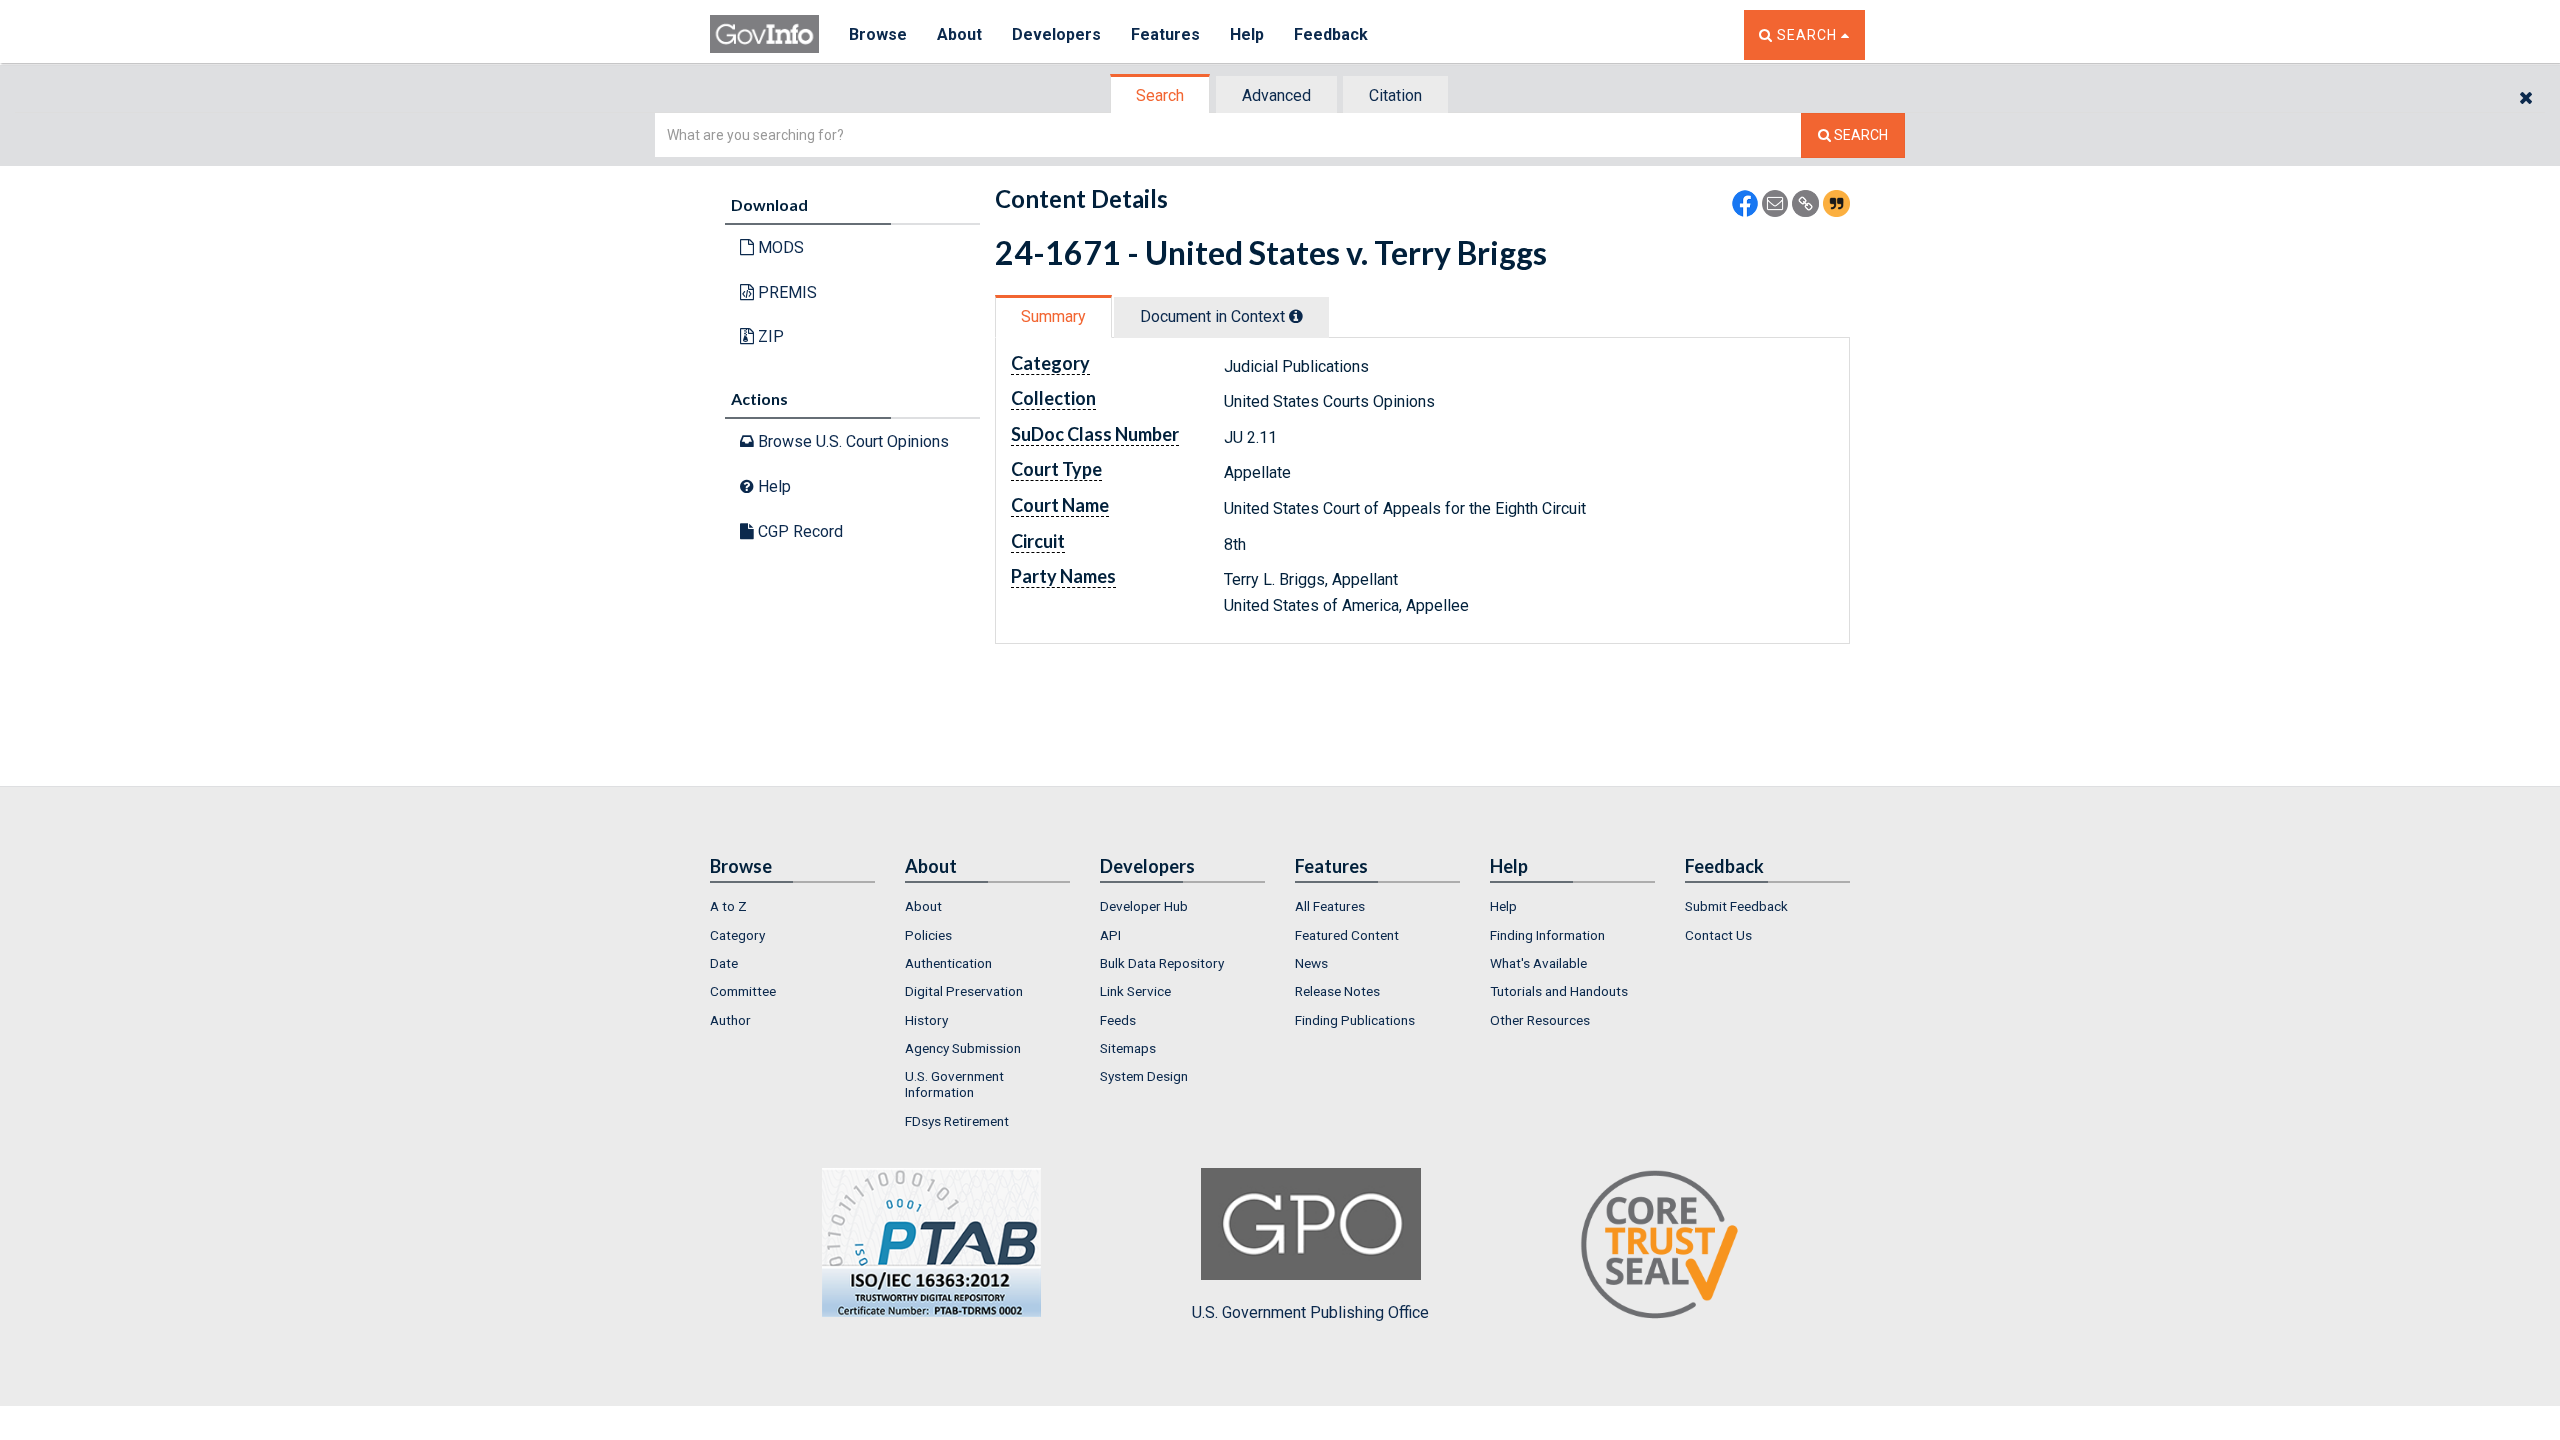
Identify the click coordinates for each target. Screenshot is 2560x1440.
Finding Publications (1355, 1020)
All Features (1330, 906)
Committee (743, 991)
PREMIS (785, 292)
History (926, 1020)
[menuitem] (792, 906)
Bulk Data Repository (1162, 963)
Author (730, 1020)
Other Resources (1540, 1020)
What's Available (1538, 963)
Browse (878, 34)
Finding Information (1547, 935)
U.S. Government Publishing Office (1310, 1312)
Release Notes (1337, 991)
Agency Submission (963, 1048)
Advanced (1276, 95)
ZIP (769, 336)
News (1311, 963)
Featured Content (1347, 935)
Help (1247, 34)
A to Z (728, 906)
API (1110, 935)
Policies (928, 935)
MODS (779, 247)
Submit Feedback (1736, 906)
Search (1160, 95)
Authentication (948, 963)
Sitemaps (1128, 1048)
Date (724, 963)
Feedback (1331, 34)
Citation (1395, 95)
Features (1165, 34)
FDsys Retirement (957, 1121)
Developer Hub (1144, 906)
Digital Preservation (964, 991)
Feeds (1118, 1020)
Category (737, 935)
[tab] (1161, 95)
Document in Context (1214, 316)
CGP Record (798, 531)
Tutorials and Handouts (1559, 991)
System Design (1144, 1076)
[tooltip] (1296, 316)
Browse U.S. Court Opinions (851, 441)
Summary (1053, 316)
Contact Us (1718, 935)
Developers (1056, 34)
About (959, 34)
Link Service (1135, 991)
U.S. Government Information (954, 1084)
